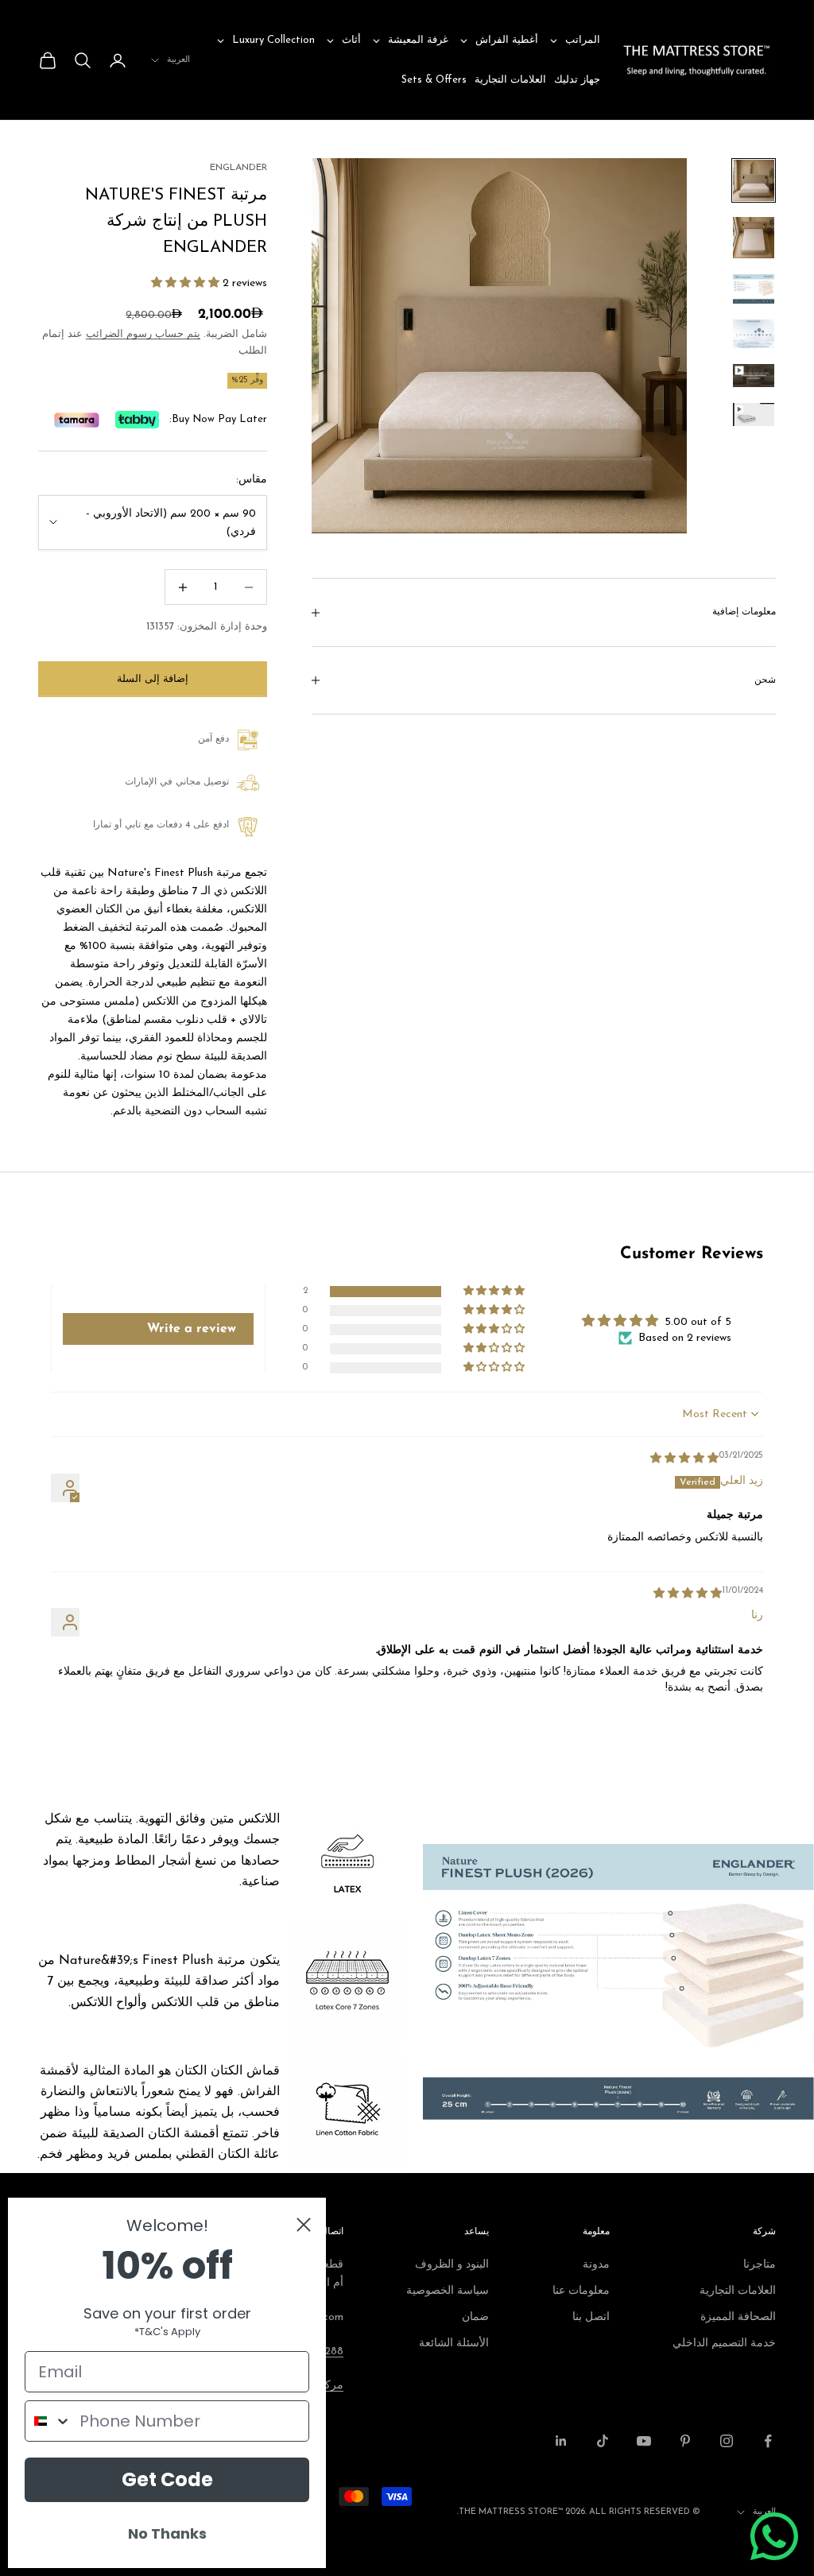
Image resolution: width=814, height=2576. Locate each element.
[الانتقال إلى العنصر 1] (754, 180)
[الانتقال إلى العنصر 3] (754, 289)
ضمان (475, 2317)
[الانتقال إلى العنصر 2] (754, 238)
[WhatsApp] (774, 2536)
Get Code (167, 2479)
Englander (238, 168)
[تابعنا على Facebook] (768, 2441)
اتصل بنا (591, 2317)
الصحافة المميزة (738, 2317)
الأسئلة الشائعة (454, 2344)
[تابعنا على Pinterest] (685, 2441)
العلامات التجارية (738, 2291)
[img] (684, 1459)
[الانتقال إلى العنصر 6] (754, 414)
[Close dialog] (304, 2225)
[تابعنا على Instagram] (727, 2441)
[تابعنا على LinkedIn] (561, 2441)
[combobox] (48, 2421)
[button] (185, 283)
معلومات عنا (581, 2291)
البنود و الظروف (452, 2265)
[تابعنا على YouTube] (644, 2441)
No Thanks (167, 2533)
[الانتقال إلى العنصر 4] (754, 334)
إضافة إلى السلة (153, 679)
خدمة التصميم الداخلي (724, 2344)
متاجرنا (760, 2265)
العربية (178, 60)
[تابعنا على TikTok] (603, 2441)
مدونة (596, 2265)
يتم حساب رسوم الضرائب (143, 334)
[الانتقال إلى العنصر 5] (754, 376)
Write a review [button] (192, 1329)
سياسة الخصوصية (448, 2291)
